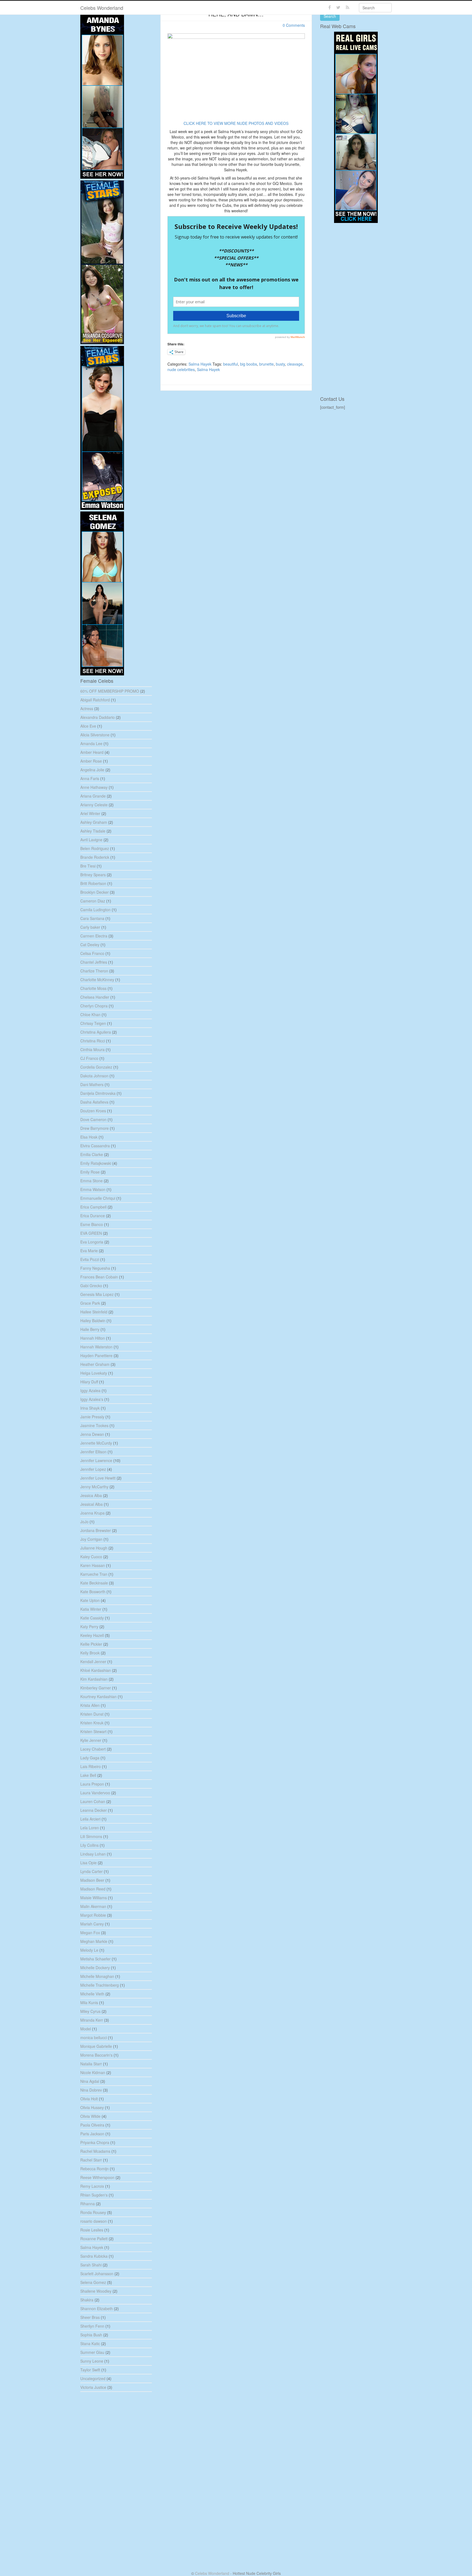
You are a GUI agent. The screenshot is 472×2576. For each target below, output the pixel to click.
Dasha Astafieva (94, 1102)
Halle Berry (90, 1329)
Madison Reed (93, 1889)
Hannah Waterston (96, 1347)
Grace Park (90, 1303)
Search (330, 16)
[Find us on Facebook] (330, 8)
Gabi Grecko (91, 1286)
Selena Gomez (93, 2282)
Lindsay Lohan (93, 1854)
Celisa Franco (92, 953)
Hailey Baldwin (93, 1321)
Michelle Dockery (95, 1968)
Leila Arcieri (90, 1819)
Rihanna (88, 2204)
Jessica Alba (91, 1495)
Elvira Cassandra (95, 1146)
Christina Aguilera (96, 1032)
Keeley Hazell (92, 1635)
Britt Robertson (93, 883)
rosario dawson (94, 2221)
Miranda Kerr (92, 2020)
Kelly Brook (90, 1653)
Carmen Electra (94, 936)
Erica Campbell (93, 1207)
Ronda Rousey (93, 2212)
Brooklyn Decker (95, 892)
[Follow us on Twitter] (338, 8)
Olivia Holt (89, 2099)
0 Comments (294, 25)
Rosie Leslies (92, 2230)
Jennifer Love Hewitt (98, 1478)
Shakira (87, 2300)
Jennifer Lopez (93, 1469)
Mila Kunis (89, 2002)
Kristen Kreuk (92, 1723)
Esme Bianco (92, 1224)
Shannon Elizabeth (97, 2309)
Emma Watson (93, 1189)
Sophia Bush (91, 2335)
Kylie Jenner (91, 1740)
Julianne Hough (94, 1548)
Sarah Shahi (91, 2265)
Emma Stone (92, 1181)
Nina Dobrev (91, 2090)
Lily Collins (89, 1845)
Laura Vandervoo (95, 1793)
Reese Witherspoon (97, 2177)
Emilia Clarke (92, 1154)
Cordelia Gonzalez (96, 1067)
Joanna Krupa (92, 1513)
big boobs (249, 364)
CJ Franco (89, 1058)
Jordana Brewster (96, 1530)
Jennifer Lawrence (96, 1460)
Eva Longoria (92, 1242)
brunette (266, 364)
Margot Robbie (93, 1915)
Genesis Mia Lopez (97, 1294)
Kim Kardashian (94, 1679)
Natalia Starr (91, 2064)
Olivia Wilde (90, 2116)
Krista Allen (90, 1705)
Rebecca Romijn (95, 2169)
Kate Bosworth (93, 1592)
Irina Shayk (90, 1408)
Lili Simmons (91, 1836)
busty (280, 364)
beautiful (231, 364)
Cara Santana (92, 918)
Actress (87, 708)
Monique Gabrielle (96, 2046)
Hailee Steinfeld (94, 1312)
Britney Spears (93, 875)
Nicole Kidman (93, 2072)
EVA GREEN (91, 1233)
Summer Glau (92, 2352)
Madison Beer (92, 1880)
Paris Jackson (92, 2134)
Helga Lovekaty (94, 1373)
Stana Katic (90, 2343)
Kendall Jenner (93, 1662)
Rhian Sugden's (94, 2195)
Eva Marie (89, 1251)
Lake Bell (88, 1775)
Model (86, 2029)
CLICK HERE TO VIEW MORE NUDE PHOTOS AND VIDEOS (236, 123)
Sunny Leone (92, 2361)
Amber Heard (92, 752)
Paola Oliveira (92, 2125)
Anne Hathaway (94, 787)
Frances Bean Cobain (99, 1277)
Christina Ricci (93, 1041)
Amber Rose (91, 761)
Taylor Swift (90, 2370)
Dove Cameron (93, 1119)
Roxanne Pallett (94, 2239)
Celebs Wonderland (102, 8)
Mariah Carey (92, 1924)
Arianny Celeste (94, 805)
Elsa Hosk (89, 1137)
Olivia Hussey (92, 2107)
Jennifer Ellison (93, 1452)
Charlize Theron (94, 971)
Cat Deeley (90, 945)
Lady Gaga (90, 1758)
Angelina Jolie (92, 770)
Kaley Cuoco (91, 1557)
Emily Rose (90, 1172)
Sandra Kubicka (94, 2256)
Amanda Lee (91, 743)
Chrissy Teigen (93, 1023)
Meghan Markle (94, 1941)
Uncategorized (93, 2378)
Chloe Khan (90, 1014)
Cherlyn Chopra (94, 1006)
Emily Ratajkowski (96, 1163)
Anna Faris (90, 778)
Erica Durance (93, 1216)
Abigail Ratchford (95, 700)
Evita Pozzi (90, 1259)
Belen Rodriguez (95, 848)
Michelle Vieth (92, 1994)
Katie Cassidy (92, 1618)
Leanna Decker (94, 1810)
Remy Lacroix (92, 2186)
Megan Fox (90, 1933)
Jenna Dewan (92, 1434)
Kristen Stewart (93, 1731)
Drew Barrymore (95, 1128)
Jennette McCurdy (96, 1443)
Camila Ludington (95, 910)
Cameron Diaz (93, 901)
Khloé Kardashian (96, 1670)
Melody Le (89, 1950)
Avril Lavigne (91, 840)
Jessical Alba (92, 1504)
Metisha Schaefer (95, 1959)
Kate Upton (90, 1600)
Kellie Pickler (91, 1644)
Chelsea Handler (95, 997)
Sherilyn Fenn (92, 2326)
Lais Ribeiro (91, 1766)
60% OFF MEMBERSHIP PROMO (110, 691)
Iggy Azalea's (92, 1399)
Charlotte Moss (93, 988)
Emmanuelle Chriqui (98, 1198)
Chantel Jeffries (94, 962)
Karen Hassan (93, 1565)
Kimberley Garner (96, 1688)
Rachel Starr (91, 2160)
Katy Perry (89, 1627)
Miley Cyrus (90, 2011)
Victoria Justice (93, 2387)
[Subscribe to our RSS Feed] (348, 8)
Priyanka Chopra (95, 2142)
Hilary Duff (89, 1382)
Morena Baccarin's (96, 2055)
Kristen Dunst (92, 1714)
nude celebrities (181, 369)
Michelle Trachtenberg (100, 1985)
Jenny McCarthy (94, 1487)
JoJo (84, 1522)
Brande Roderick (95, 857)
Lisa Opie (88, 1863)
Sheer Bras (90, 2317)
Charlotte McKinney (97, 980)
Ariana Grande (93, 796)
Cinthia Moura (92, 1049)
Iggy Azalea (90, 1390)
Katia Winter (91, 1609)
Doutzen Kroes (93, 1111)
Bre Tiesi (88, 866)
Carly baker (90, 927)
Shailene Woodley (96, 2291)
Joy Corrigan (91, 1539)
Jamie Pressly (92, 1417)
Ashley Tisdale (93, 831)
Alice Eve (88, 726)
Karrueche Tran (94, 1574)
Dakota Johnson (94, 1076)
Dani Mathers (92, 1084)
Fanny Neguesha (95, 1268)
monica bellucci (94, 2037)
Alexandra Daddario (98, 717)
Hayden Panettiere (96, 1355)
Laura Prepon (92, 1784)
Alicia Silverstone (95, 735)
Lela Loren (90, 1828)
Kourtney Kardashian (98, 1696)
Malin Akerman (93, 1906)
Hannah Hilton (93, 1338)
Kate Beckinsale (94, 1583)
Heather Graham (95, 1364)
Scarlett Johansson (97, 2274)
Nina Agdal (90, 2081)
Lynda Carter (92, 1871)
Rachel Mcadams (95, 2151)
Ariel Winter (90, 813)
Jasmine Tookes (94, 1425)
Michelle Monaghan (97, 1976)
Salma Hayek (200, 364)
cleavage (295, 364)
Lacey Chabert (93, 1749)
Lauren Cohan (93, 1801)
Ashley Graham (94, 822)
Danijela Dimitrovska (98, 1093)
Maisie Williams (94, 1898)
